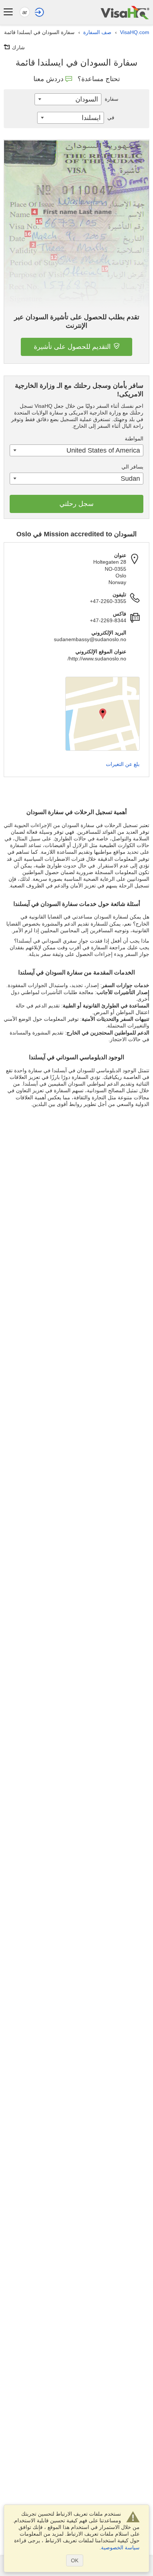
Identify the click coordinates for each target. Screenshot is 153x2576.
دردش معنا (48, 79)
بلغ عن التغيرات (123, 764)
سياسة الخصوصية (120, 2547)
